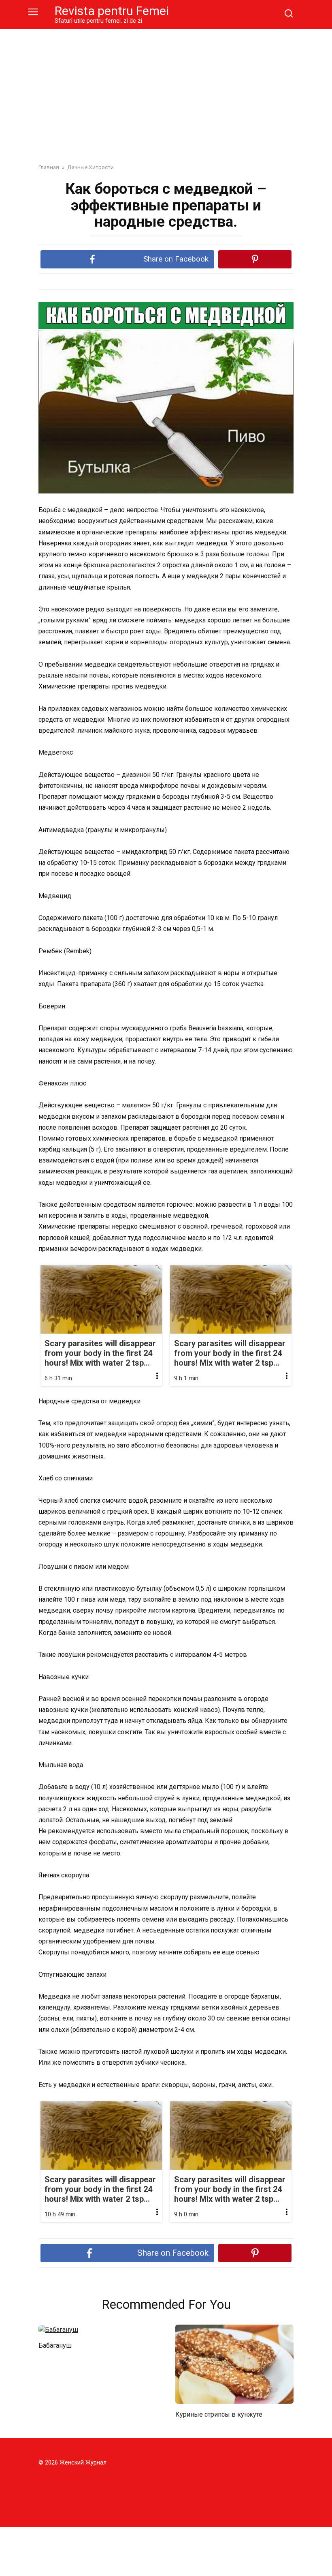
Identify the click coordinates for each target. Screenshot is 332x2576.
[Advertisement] (166, 90)
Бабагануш (55, 2345)
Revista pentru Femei (112, 11)
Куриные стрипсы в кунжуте (219, 2414)
